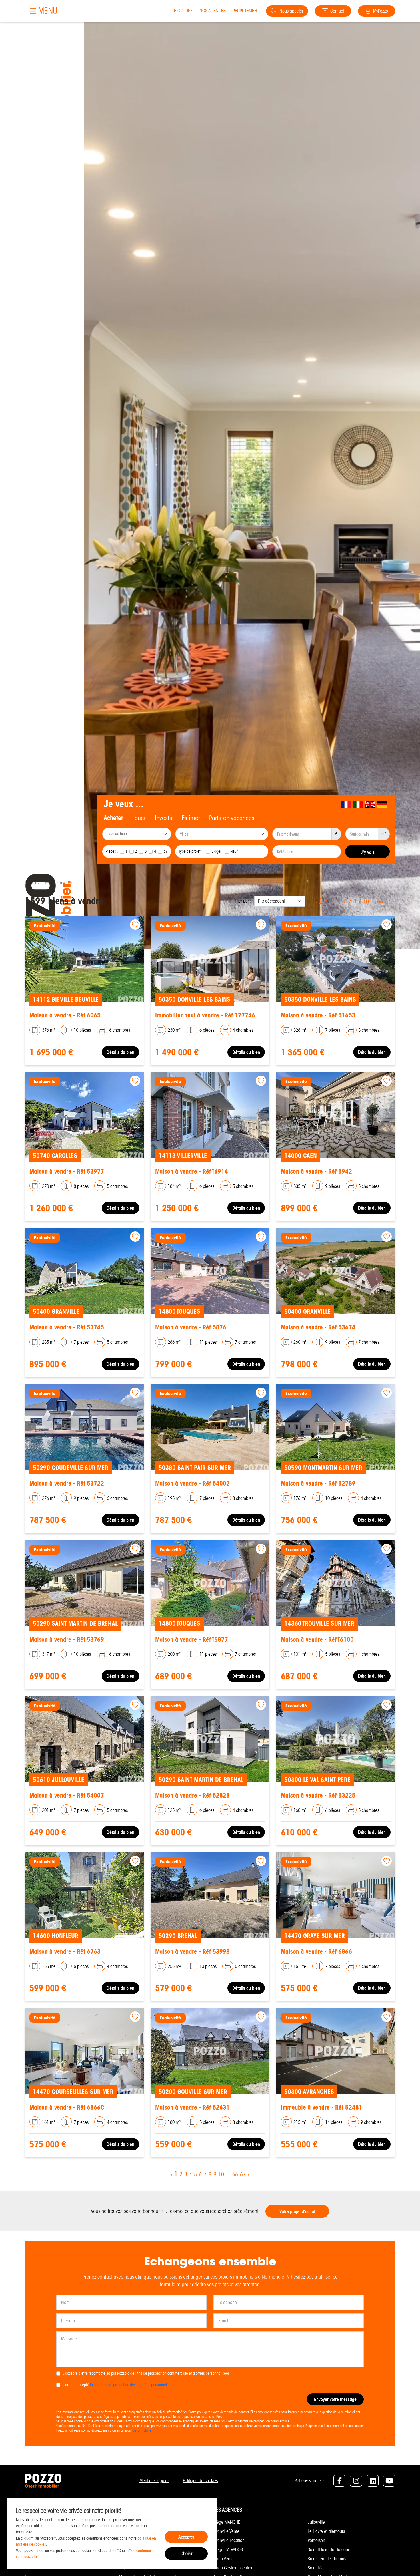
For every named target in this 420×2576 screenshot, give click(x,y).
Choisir (186, 2554)
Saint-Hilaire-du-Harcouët (330, 2550)
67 (388, 901)
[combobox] (137, 834)
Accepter (186, 2537)
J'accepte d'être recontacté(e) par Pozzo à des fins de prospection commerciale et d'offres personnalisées (146, 2373)
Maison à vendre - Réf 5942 (316, 1171)
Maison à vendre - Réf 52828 (192, 1795)
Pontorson (316, 2540)
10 (366, 901)
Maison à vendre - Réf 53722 (67, 1483)
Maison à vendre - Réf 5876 (191, 1327)
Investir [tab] (164, 818)
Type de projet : (191, 851)
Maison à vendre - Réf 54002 (192, 1483)
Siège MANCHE (227, 2522)
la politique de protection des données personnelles (131, 2385)
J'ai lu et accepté (117, 2385)
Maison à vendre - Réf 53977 (67, 1171)
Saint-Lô (315, 2568)
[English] (370, 804)
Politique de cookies (200, 2481)
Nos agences (213, 11)
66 (380, 901)
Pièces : (112, 851)
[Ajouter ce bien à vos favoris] (135, 925)
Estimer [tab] (191, 818)
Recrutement (246, 11)
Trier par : (243, 901)
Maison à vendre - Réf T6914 (192, 1171)
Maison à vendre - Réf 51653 (318, 1015)
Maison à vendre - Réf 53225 (318, 1795)
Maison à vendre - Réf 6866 (316, 1952)
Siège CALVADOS (228, 2550)
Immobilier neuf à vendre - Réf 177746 (205, 1015)
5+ (166, 851)
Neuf (234, 851)
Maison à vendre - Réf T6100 (317, 1640)
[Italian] (358, 804)
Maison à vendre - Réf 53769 (67, 1640)
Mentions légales (154, 2481)
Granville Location (229, 2540)
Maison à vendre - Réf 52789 (318, 1483)
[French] (346, 804)
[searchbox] (137, 834)
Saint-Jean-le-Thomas (327, 2559)
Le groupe (182, 11)
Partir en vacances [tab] (232, 818)
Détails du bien (120, 1052)
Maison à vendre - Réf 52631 (192, 2107)
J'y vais (368, 852)
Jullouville (316, 2522)
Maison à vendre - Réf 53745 (67, 1327)
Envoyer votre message (335, 2399)
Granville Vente (226, 2531)
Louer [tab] (139, 818)
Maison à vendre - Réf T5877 (192, 1640)
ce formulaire (142, 2430)
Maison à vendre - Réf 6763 (65, 1952)
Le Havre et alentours (326, 2531)
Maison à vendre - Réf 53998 (192, 1952)
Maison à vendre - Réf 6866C (67, 2107)
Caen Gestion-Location (233, 2568)
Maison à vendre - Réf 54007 (67, 1795)
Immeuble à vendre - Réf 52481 (322, 2107)
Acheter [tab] (113, 818)
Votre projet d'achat (297, 2211)
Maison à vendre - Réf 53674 (318, 1327)
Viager (216, 851)
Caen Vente (224, 2559)
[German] (382, 804)
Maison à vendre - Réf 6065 (65, 1015)
